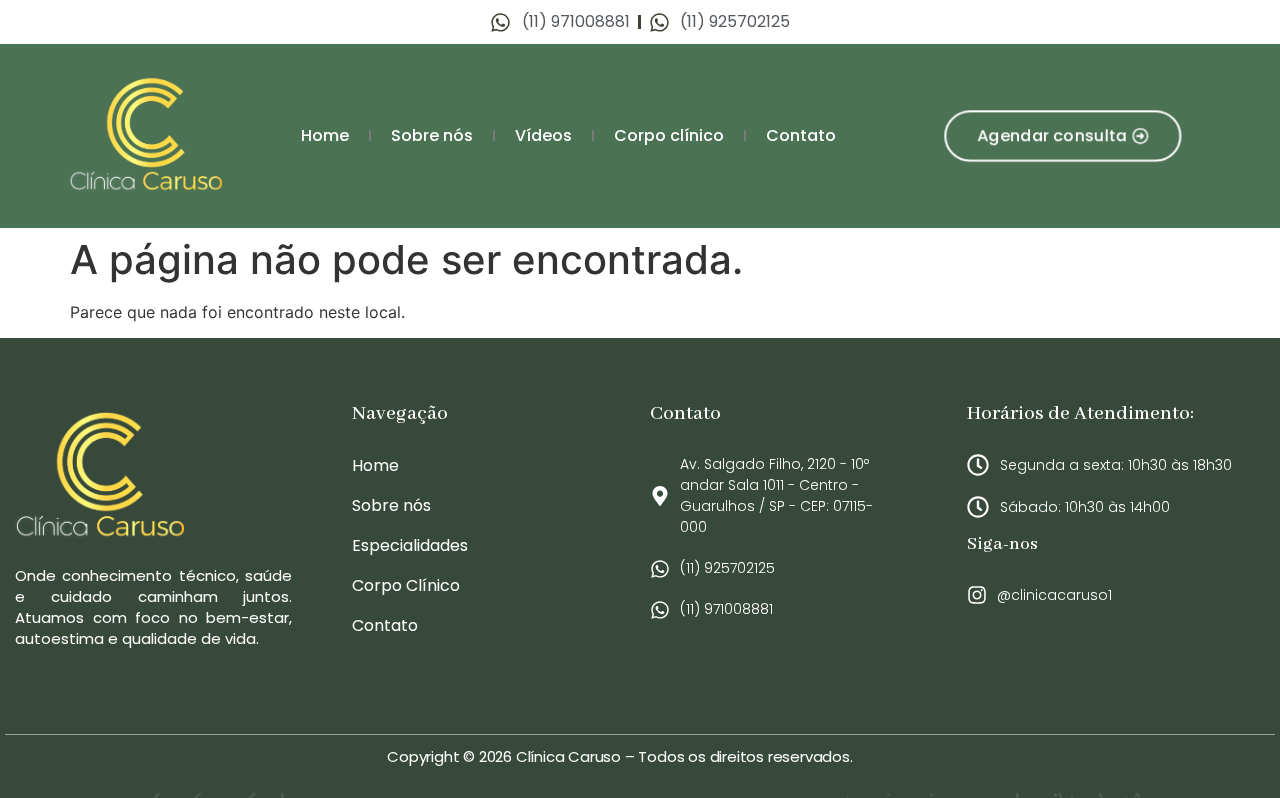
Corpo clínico (669, 135)
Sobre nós (432, 135)
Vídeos (543, 135)
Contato (801, 135)
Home (325, 135)
